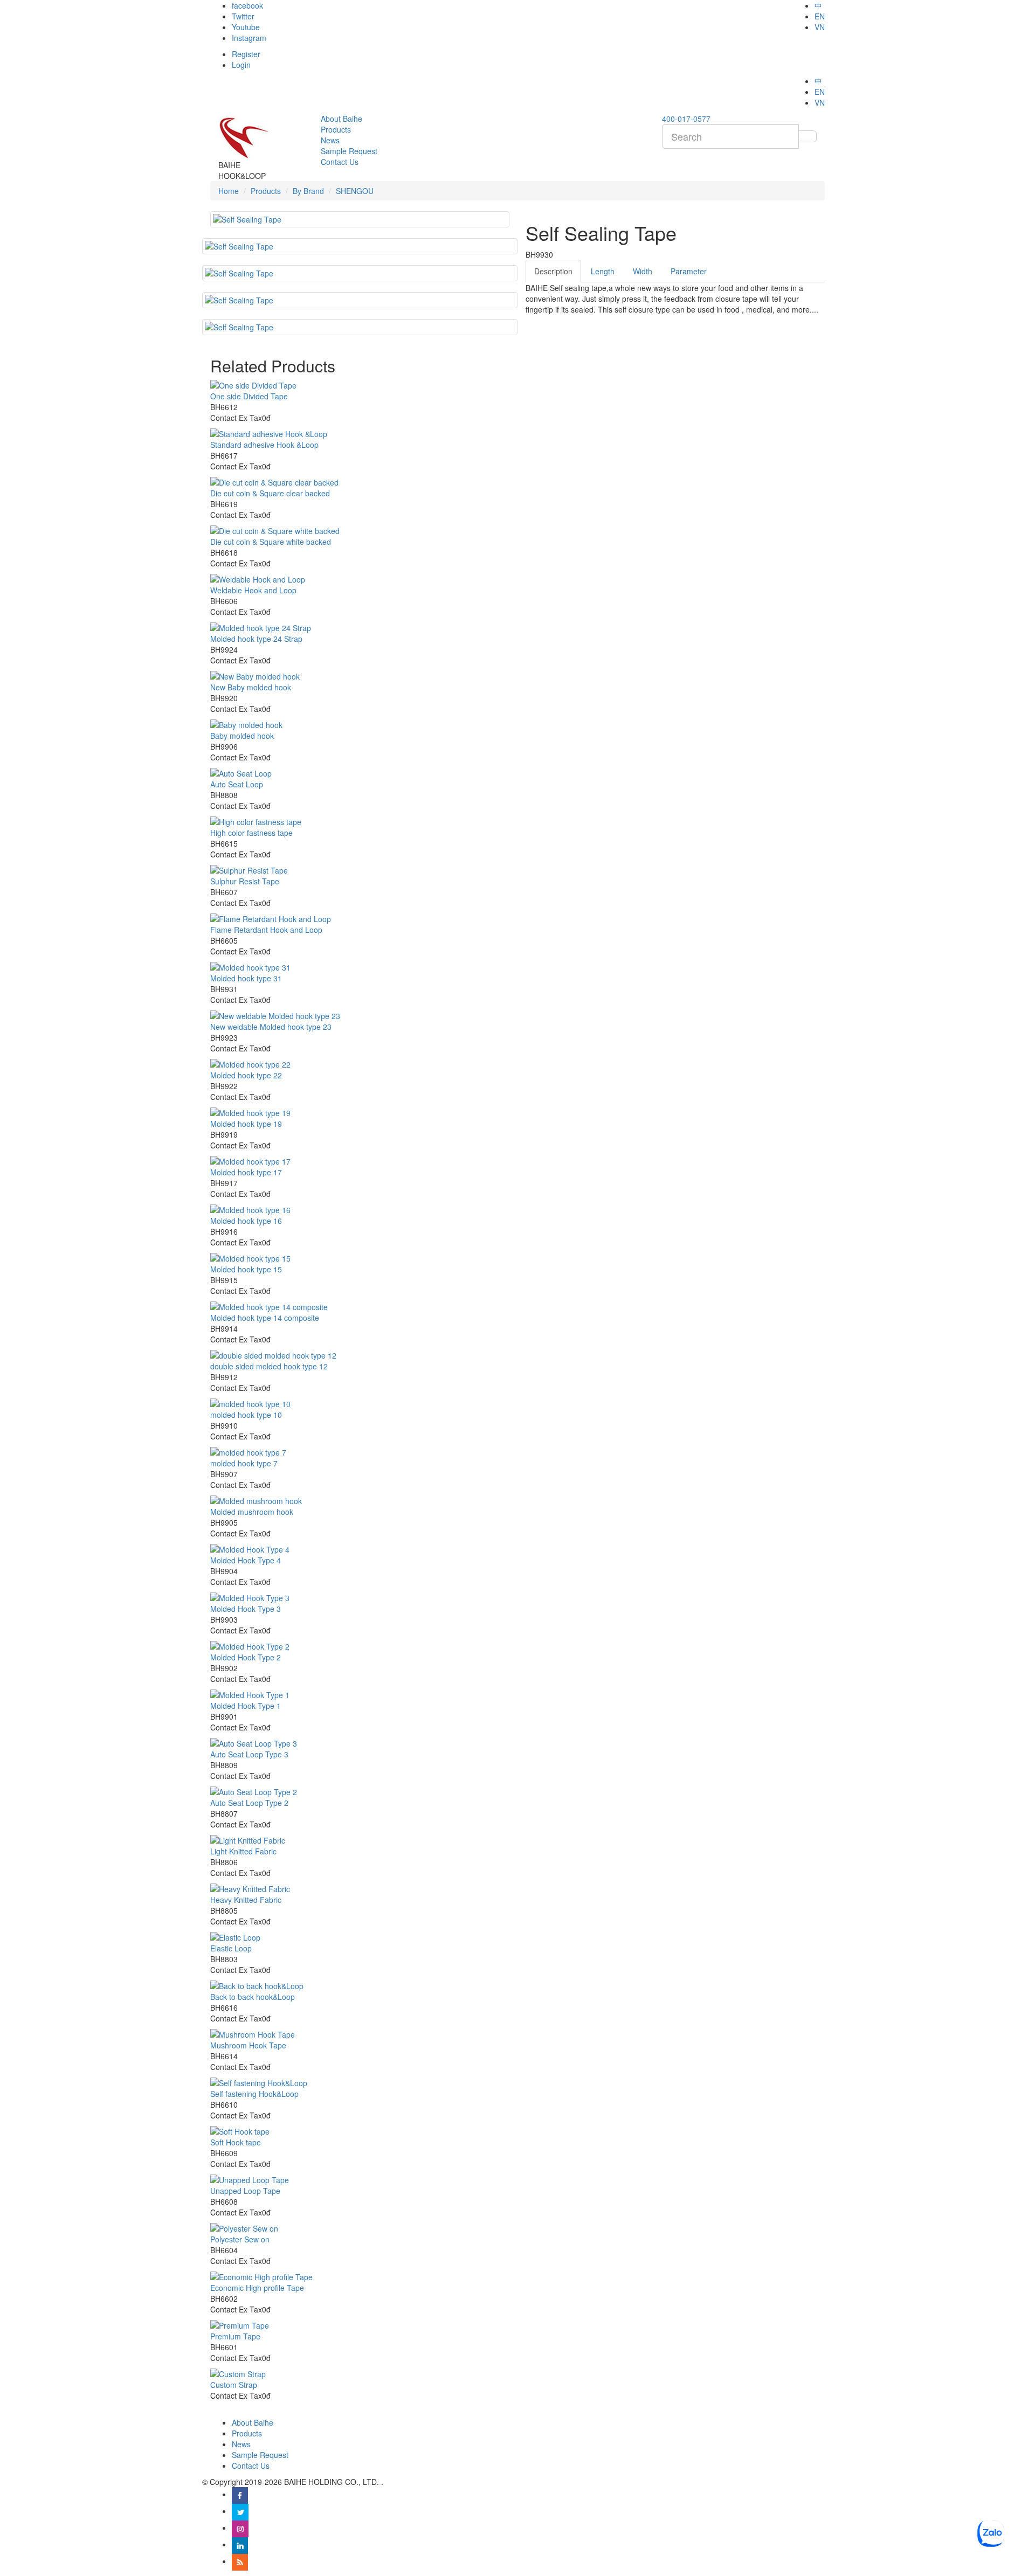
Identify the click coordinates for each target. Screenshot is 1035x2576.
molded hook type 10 (246, 1415)
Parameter (689, 271)
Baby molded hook (242, 736)
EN (820, 16)
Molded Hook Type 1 (246, 1706)
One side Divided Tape (249, 396)
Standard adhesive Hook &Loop (264, 445)
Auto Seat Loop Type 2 (249, 1803)
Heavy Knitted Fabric (246, 1900)
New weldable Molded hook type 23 (271, 1027)
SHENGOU (355, 191)
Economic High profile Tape (257, 2288)
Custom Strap (234, 2385)
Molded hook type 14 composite (265, 1318)
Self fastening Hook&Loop (254, 2094)
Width (643, 271)
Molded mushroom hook (252, 1512)
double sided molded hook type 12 (269, 1366)
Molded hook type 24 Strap (256, 639)
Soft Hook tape (236, 2142)
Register (246, 54)
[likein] (240, 2544)
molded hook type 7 (244, 1463)
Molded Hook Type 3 (246, 1609)
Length (603, 271)
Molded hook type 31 (246, 978)
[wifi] (240, 2561)
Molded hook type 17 (246, 1172)
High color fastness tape (251, 833)
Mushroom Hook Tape (248, 2045)
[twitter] (240, 2511)
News (241, 2444)
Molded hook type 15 (246, 1269)
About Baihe (253, 2422)
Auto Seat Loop (237, 784)
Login (241, 65)
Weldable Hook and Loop (253, 590)
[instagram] (240, 2527)
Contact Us (251, 2466)
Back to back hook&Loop (253, 1997)
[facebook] (240, 2494)
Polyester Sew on (240, 2239)
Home (229, 191)
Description (553, 271)
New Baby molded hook (251, 687)
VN (820, 27)
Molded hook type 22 (246, 1075)
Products (266, 191)
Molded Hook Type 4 (246, 1560)
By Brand (308, 191)
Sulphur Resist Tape (245, 881)
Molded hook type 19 (246, 1124)
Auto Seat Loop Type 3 (249, 1754)
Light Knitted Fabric (243, 1851)
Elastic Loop (231, 1948)
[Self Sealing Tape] (360, 246)
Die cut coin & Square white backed (271, 542)
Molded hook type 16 (246, 1221)
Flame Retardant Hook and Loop (266, 930)
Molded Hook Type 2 (246, 1657)
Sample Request (260, 2455)
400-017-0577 (686, 119)
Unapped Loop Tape (245, 2191)
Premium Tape (235, 2336)
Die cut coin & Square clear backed (270, 493)
